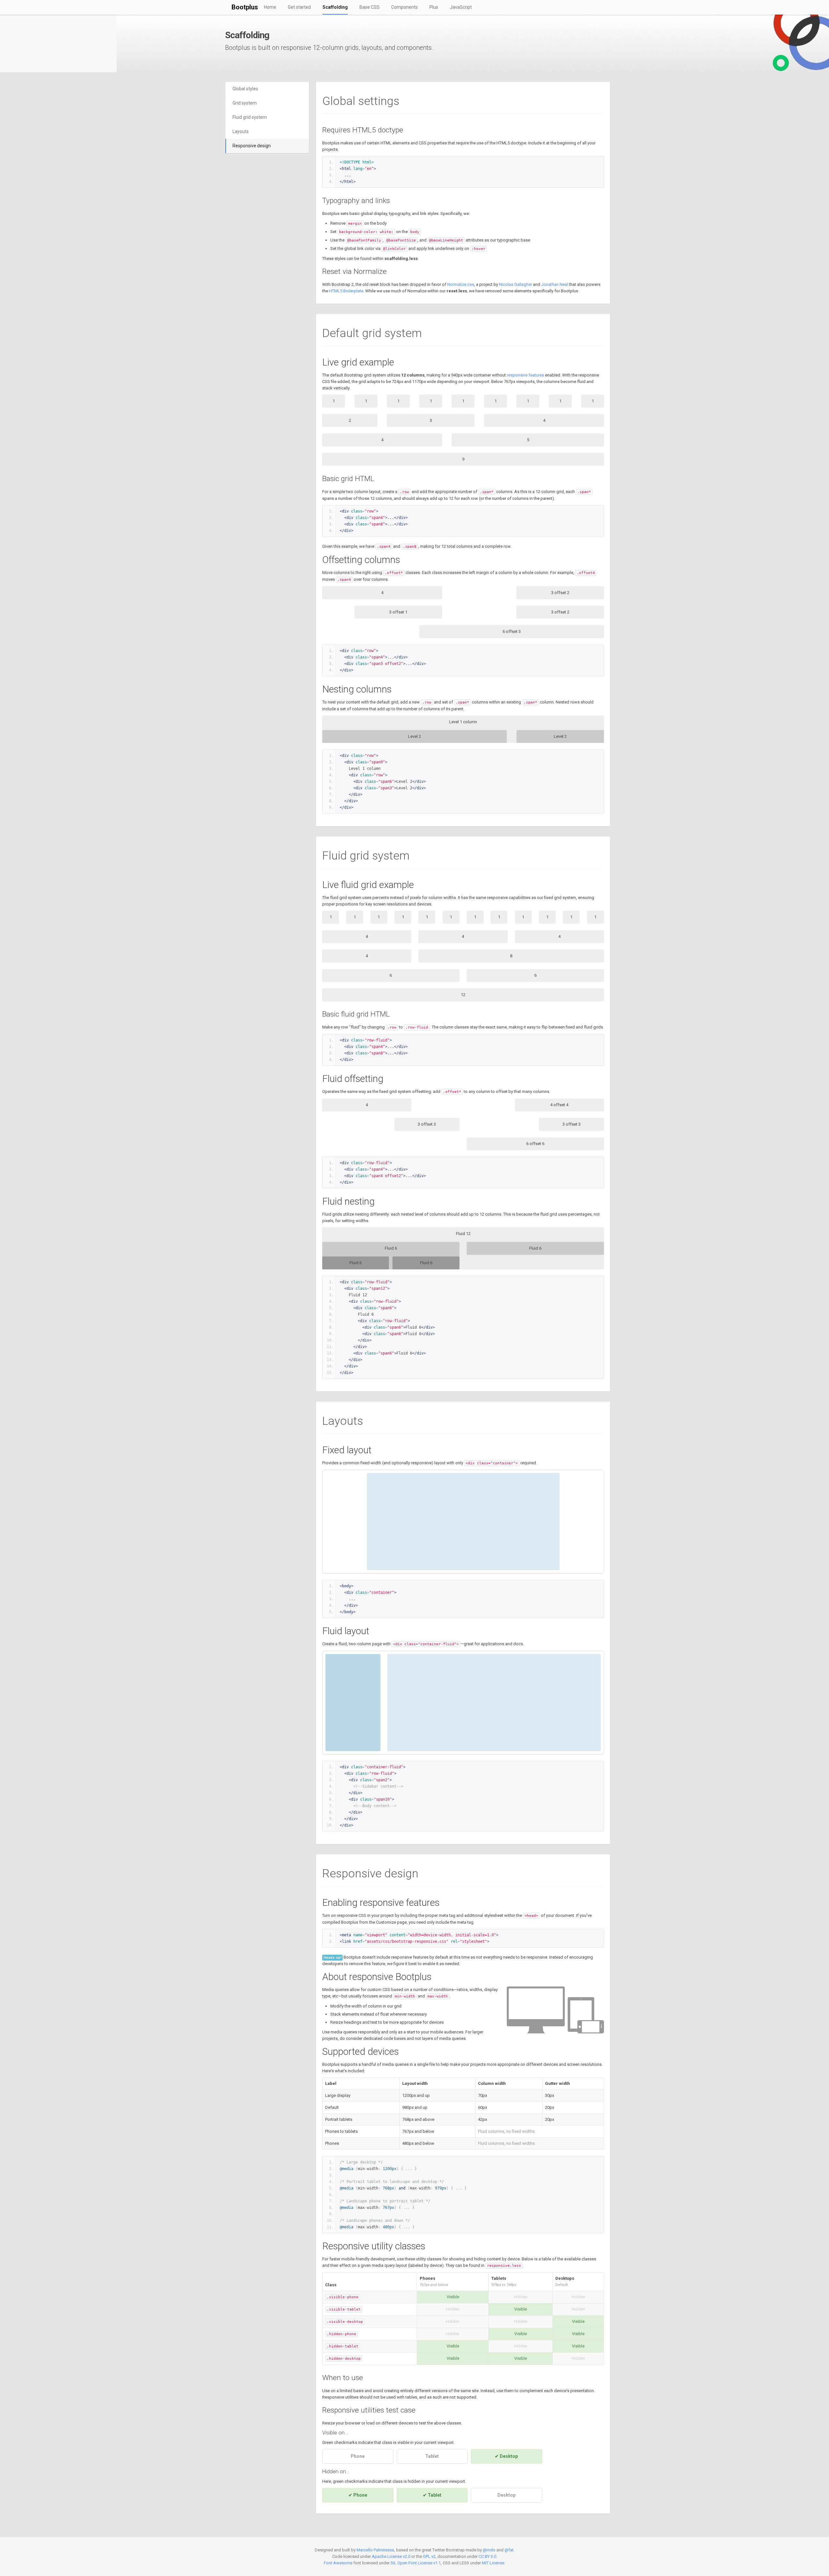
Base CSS (369, 7)
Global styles (245, 89)
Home (270, 7)
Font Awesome (338, 2563)
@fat (509, 2550)
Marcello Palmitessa (375, 2550)
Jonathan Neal (555, 284)
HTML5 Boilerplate (346, 291)
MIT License (493, 2563)
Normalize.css (461, 284)
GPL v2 (429, 2556)
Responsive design (252, 146)
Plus (434, 7)
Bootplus (245, 7)
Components (404, 7)
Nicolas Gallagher (516, 284)
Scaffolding (335, 7)
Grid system (245, 103)
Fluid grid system (250, 117)
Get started (299, 7)
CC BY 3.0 (487, 2556)
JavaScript (461, 7)
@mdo (489, 2550)
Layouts (241, 131)
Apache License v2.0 (391, 2556)
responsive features (525, 375)
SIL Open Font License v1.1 (416, 2563)
